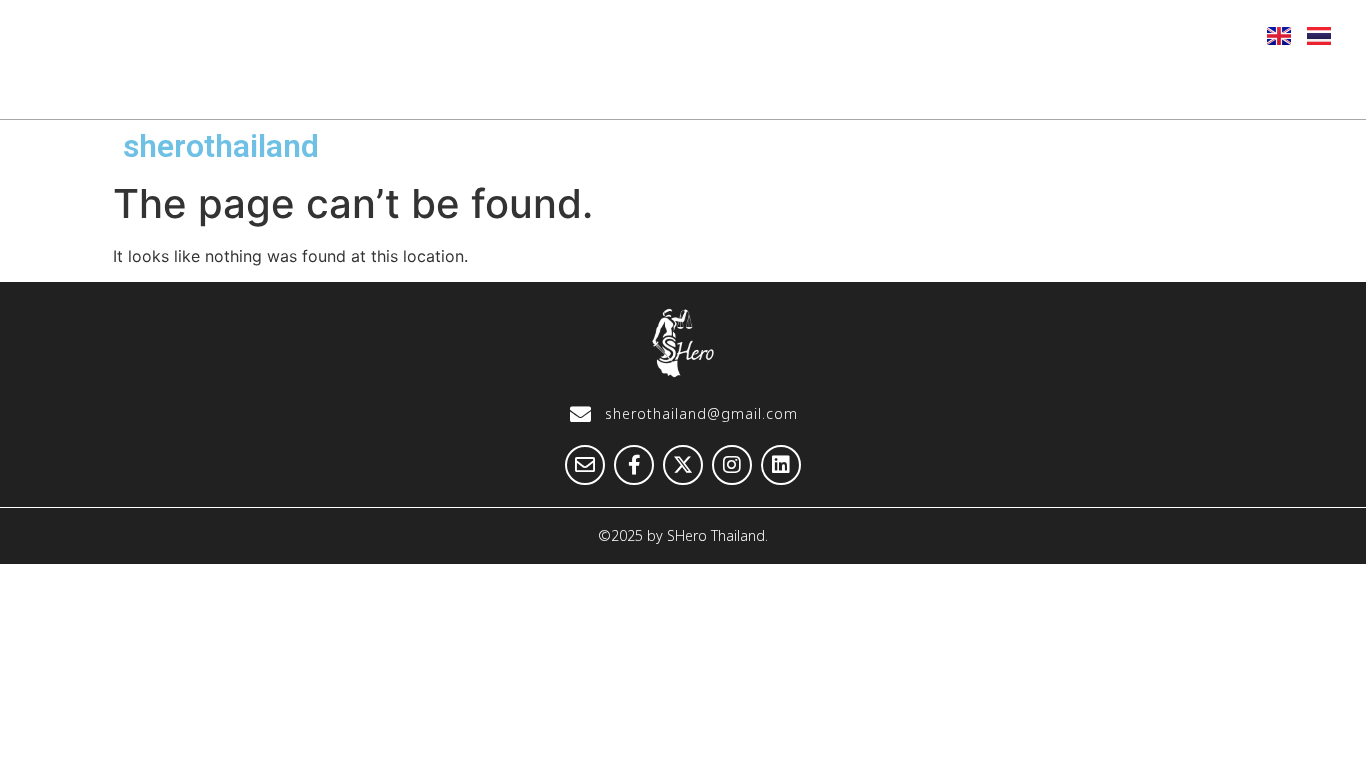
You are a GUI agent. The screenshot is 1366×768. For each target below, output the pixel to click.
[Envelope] (1006, 35)
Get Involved (1098, 87)
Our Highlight (576, 87)
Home (295, 87)
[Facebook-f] (1055, 35)
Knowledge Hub (918, 87)
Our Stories (742, 87)
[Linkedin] (1202, 35)
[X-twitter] (1104, 35)
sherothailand (221, 146)
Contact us (1257, 87)
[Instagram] (1153, 35)
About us (421, 87)
